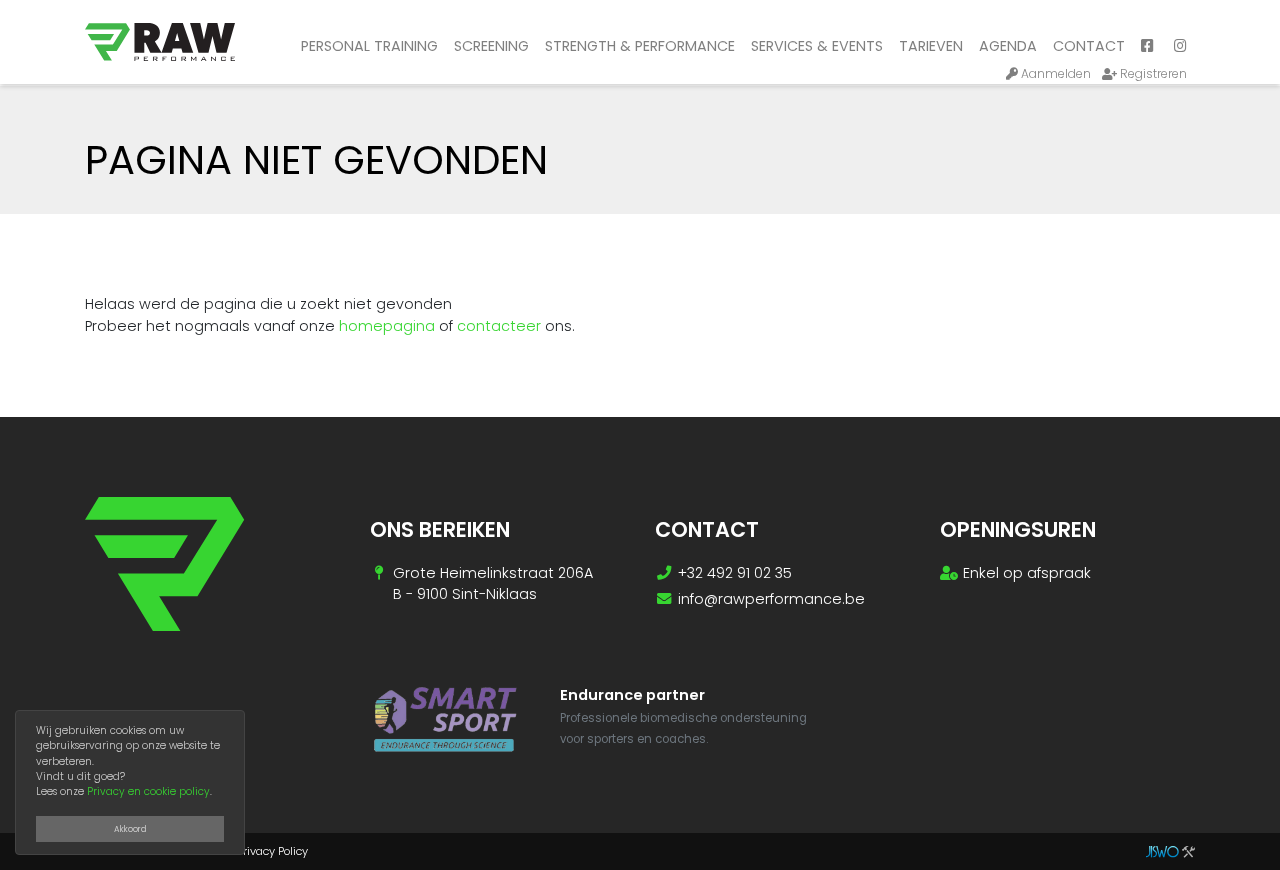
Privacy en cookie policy (148, 791)
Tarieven (931, 46)
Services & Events (817, 46)
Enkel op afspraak (1027, 573)
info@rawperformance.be (771, 599)
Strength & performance (640, 46)
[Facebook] (1147, 47)
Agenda (1008, 46)
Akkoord (130, 829)
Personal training (369, 46)
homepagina (387, 326)
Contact (1089, 46)
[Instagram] (1180, 47)
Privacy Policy (272, 851)
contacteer (499, 326)
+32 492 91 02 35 (735, 573)
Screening (491, 46)
